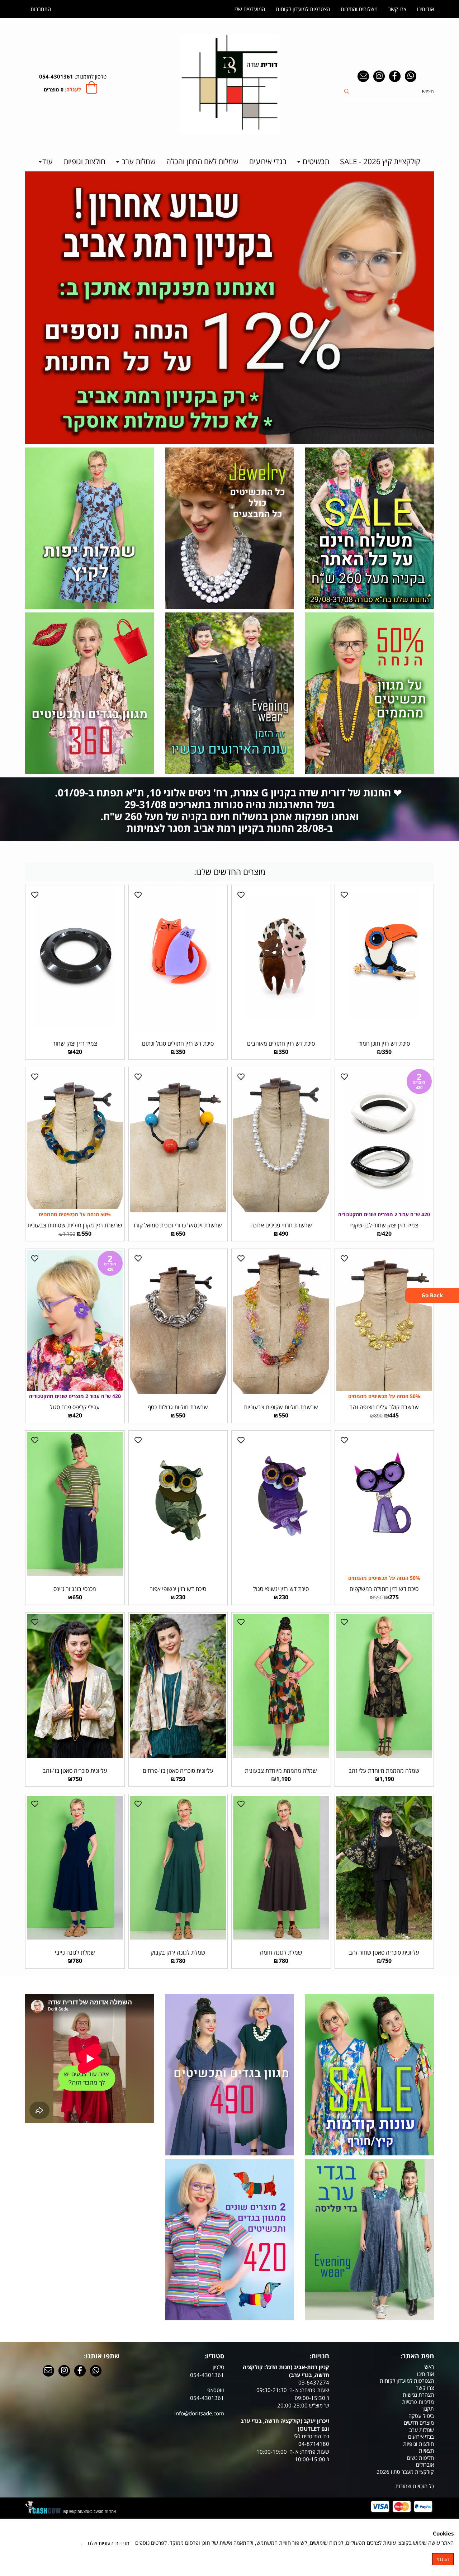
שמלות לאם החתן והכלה (202, 161)
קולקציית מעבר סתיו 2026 (405, 2472)
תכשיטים (315, 161)
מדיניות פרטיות (418, 2402)
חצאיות (426, 2450)
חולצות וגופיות (84, 161)
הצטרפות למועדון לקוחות (303, 9)
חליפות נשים (420, 2458)
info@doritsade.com (199, 2413)
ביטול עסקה (421, 2416)
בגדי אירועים (268, 161)
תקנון (428, 2409)
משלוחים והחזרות (359, 9)
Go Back (432, 1295)
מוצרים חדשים (419, 2423)
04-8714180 (314, 2444)
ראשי (429, 2367)
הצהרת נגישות (418, 2395)
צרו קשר (397, 9)
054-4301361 (56, 76)
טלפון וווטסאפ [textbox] (199, 2390)
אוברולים (425, 2464)
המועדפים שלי (250, 9)
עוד (48, 161)
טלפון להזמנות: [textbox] (73, 76)
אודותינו (425, 9)
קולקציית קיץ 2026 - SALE (380, 161)
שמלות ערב (138, 161)
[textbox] (229, 809)
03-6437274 (314, 2382)
